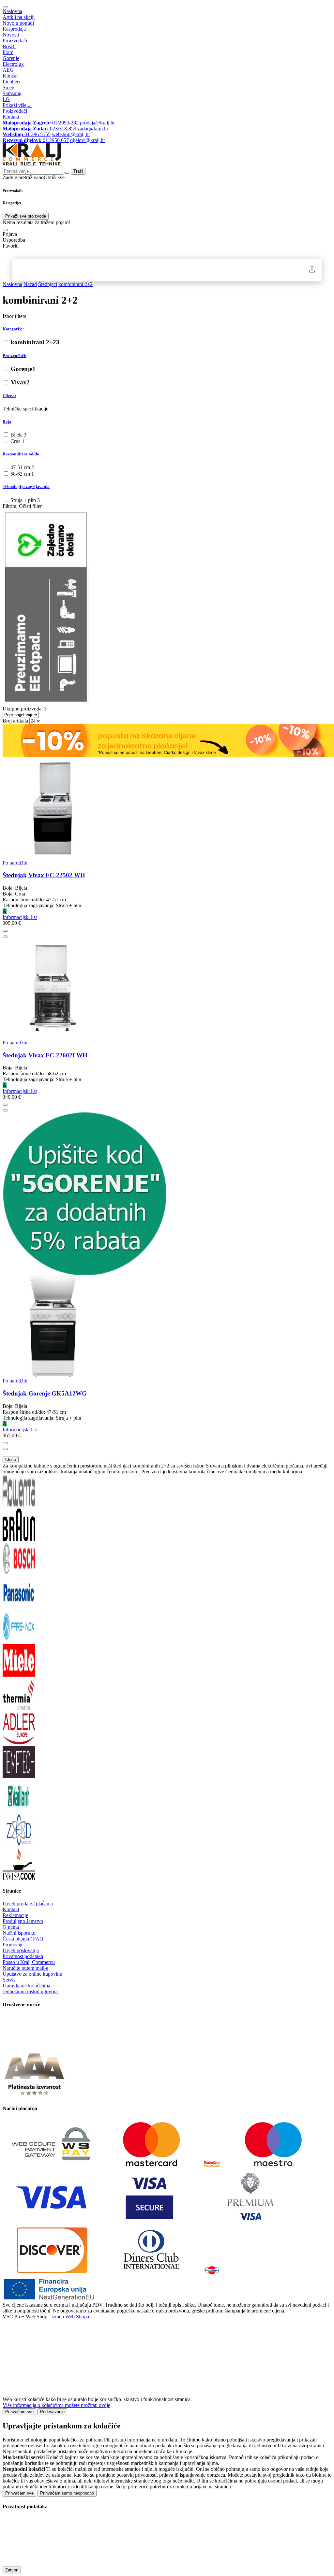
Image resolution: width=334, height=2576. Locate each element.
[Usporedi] (5, 937)
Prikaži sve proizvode (26, 216)
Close (11, 1460)
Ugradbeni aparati (66, 270)
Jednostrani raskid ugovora (30, 1991)
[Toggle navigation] (5, 7)
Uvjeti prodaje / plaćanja (28, 1903)
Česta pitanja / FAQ (23, 1939)
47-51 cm (22, 467)
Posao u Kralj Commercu (29, 1962)
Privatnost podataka (23, 1956)
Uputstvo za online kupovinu (32, 1974)
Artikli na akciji (19, 17)
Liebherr (11, 82)
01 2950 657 (36, 140)
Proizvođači (15, 41)
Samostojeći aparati (36, 270)
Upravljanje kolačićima (26, 1986)
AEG (8, 70)
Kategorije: (13, 329)
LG (6, 99)
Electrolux (13, 64)
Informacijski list (20, 917)
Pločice (211, 270)
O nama (11, 1927)
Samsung (12, 93)
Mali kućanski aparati (164, 270)
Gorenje (11, 58)
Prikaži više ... (17, 105)
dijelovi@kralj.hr (88, 140)
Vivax (20, 382)
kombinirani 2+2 (35, 342)
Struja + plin (25, 500)
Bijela (18, 435)
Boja (7, 421)
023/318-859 (39, 129)
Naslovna (12, 11)
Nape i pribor (91, 270)
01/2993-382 (41, 123)
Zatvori (12, 2570)
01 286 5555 (27, 134)
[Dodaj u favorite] (5, 931)
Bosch (9, 46)
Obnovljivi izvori (237, 270)
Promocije (13, 1945)
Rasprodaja (14, 29)
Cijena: (9, 396)
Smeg (8, 87)
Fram (8, 52)
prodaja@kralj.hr (97, 123)
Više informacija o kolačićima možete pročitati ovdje (56, 2405)
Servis (9, 1980)
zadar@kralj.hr (93, 129)
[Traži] (5, 230)
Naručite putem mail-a (25, 1968)
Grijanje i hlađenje (139, 270)
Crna (17, 441)
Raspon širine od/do (21, 454)
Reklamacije (15, 1915)
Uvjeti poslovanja (21, 1950)
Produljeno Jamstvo (23, 1921)
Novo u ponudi (18, 23)
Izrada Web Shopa (70, 2317)
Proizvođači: (15, 356)
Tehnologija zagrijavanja (26, 487)
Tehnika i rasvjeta (189, 270)
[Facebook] (19, 2045)
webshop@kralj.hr (71, 134)
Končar (10, 76)
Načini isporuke (19, 1933)
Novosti (11, 35)
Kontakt (11, 117)
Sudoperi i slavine (114, 270)
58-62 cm (22, 474)
